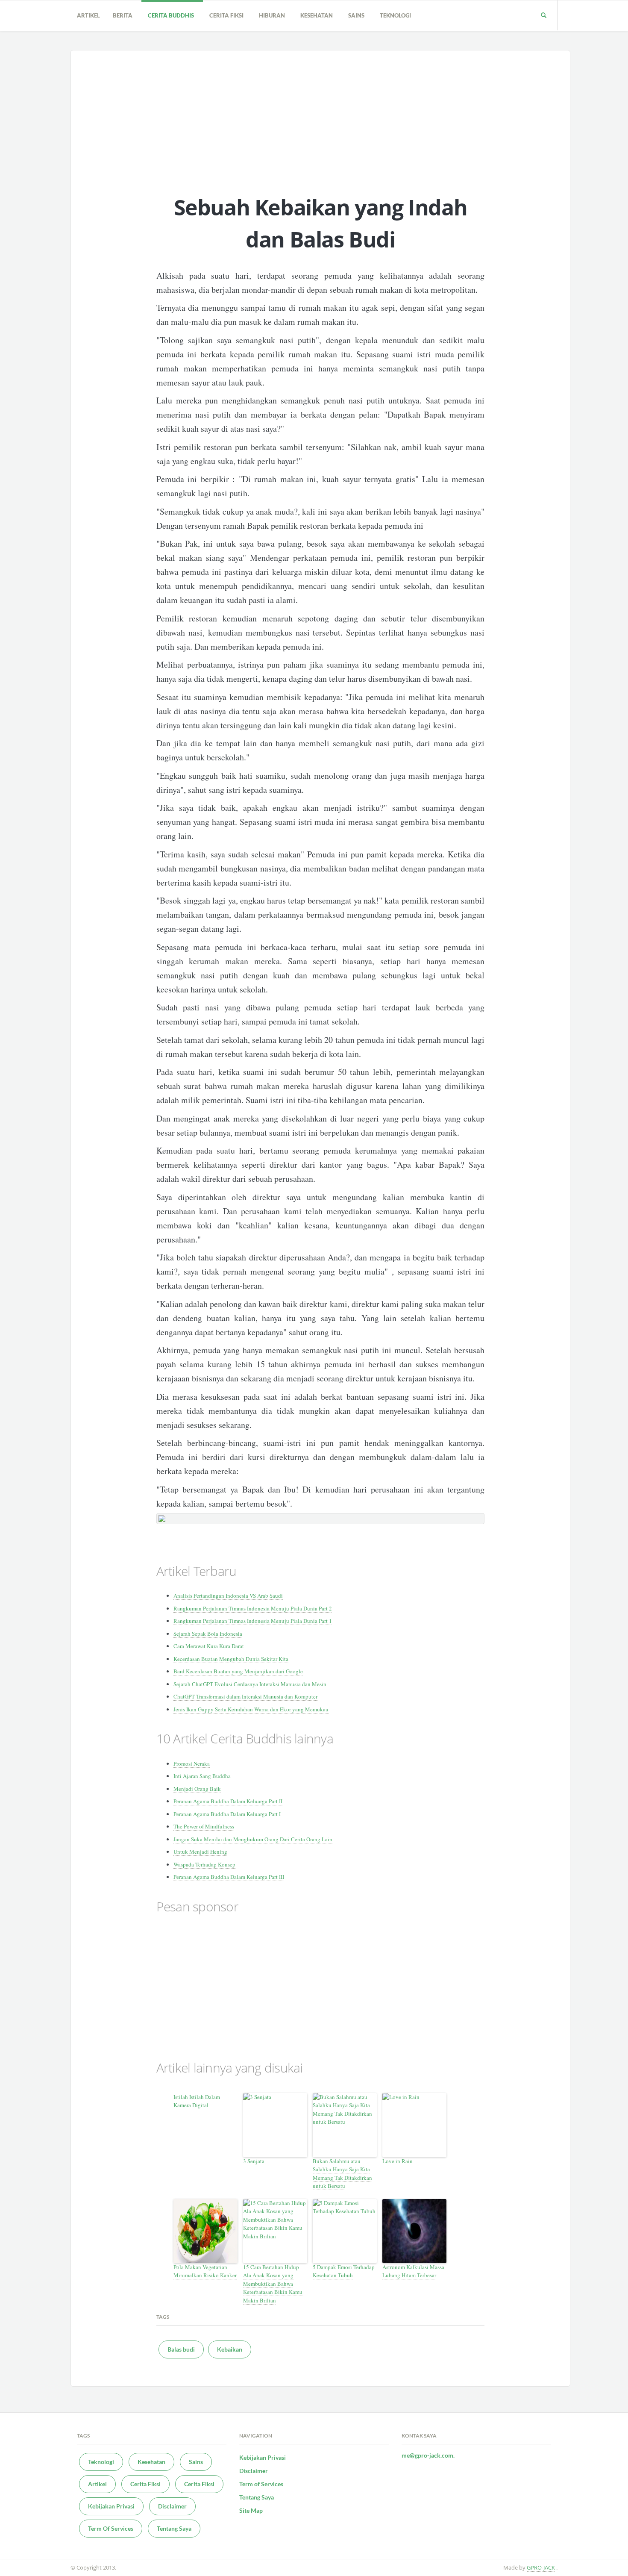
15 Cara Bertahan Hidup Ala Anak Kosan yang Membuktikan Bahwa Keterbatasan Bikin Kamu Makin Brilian (273, 2284)
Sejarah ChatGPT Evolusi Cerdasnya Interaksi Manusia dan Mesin (250, 1684)
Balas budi (181, 2349)
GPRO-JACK (541, 2567)
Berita (124, 15)
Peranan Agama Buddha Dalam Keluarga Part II (228, 1801)
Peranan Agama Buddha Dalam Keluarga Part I (227, 1814)
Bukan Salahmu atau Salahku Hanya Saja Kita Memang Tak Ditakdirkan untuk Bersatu (342, 2174)
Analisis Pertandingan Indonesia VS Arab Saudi (228, 1596)
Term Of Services (111, 2528)
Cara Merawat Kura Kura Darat (209, 1646)
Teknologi (397, 15)
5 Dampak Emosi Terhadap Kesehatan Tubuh (344, 2271)
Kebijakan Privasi (111, 2506)
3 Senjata (254, 2161)
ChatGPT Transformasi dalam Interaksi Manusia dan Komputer (245, 1696)
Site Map (251, 2510)
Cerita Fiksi (228, 15)
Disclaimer (172, 2506)
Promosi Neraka (192, 1763)
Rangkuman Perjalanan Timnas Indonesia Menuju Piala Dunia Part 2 (253, 1608)
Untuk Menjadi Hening (200, 1852)
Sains (358, 15)
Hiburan (273, 15)
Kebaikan (230, 2349)
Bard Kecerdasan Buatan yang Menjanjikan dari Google (238, 1671)
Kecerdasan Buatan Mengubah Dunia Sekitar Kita (231, 1659)
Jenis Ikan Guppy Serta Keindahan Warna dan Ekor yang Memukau (251, 1709)
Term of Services (261, 2484)
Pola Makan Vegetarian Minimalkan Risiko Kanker (205, 2271)
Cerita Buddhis (172, 15)
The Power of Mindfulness (204, 1826)
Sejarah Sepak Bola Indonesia (208, 1634)
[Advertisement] (321, 115)
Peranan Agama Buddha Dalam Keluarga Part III (229, 1877)
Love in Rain (398, 2161)
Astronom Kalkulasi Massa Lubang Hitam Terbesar (413, 2271)
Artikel (88, 15)
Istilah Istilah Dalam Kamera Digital (197, 2101)
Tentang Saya (174, 2528)
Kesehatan (318, 15)
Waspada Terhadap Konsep (204, 1864)
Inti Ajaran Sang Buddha (202, 1776)
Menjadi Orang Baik (197, 1789)
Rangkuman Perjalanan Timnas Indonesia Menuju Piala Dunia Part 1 (253, 1621)
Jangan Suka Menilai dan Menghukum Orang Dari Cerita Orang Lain (253, 1839)
